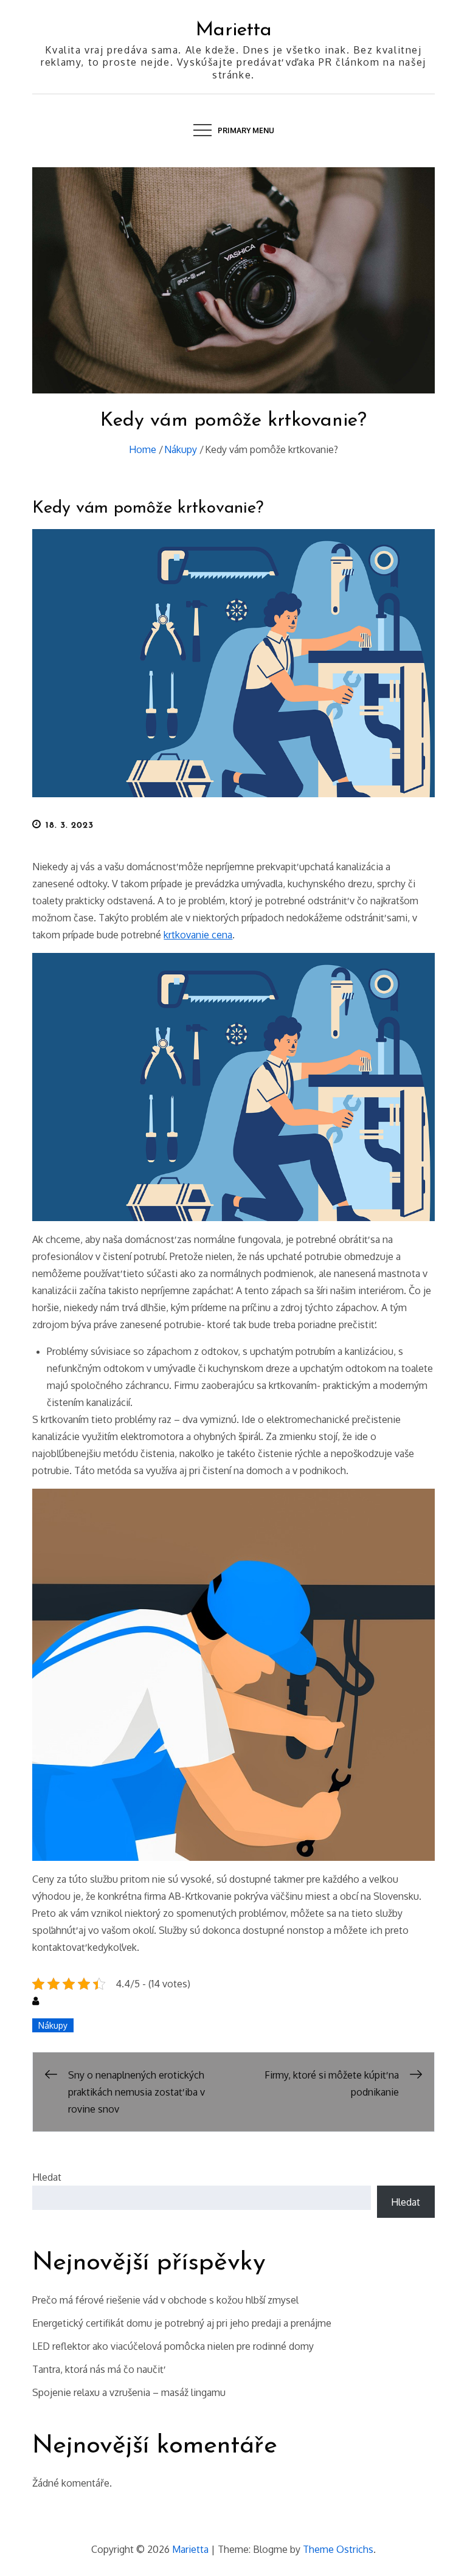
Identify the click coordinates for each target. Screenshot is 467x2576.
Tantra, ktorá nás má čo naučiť (98, 2369)
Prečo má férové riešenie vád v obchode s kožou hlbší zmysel (165, 2300)
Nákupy (53, 2025)
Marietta (234, 30)
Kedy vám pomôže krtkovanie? (148, 508)
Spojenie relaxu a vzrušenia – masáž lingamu (129, 2392)
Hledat (47, 2177)
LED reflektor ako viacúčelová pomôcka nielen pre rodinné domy (173, 2346)
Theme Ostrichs (338, 2549)
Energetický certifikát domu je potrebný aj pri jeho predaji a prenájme (182, 2323)
